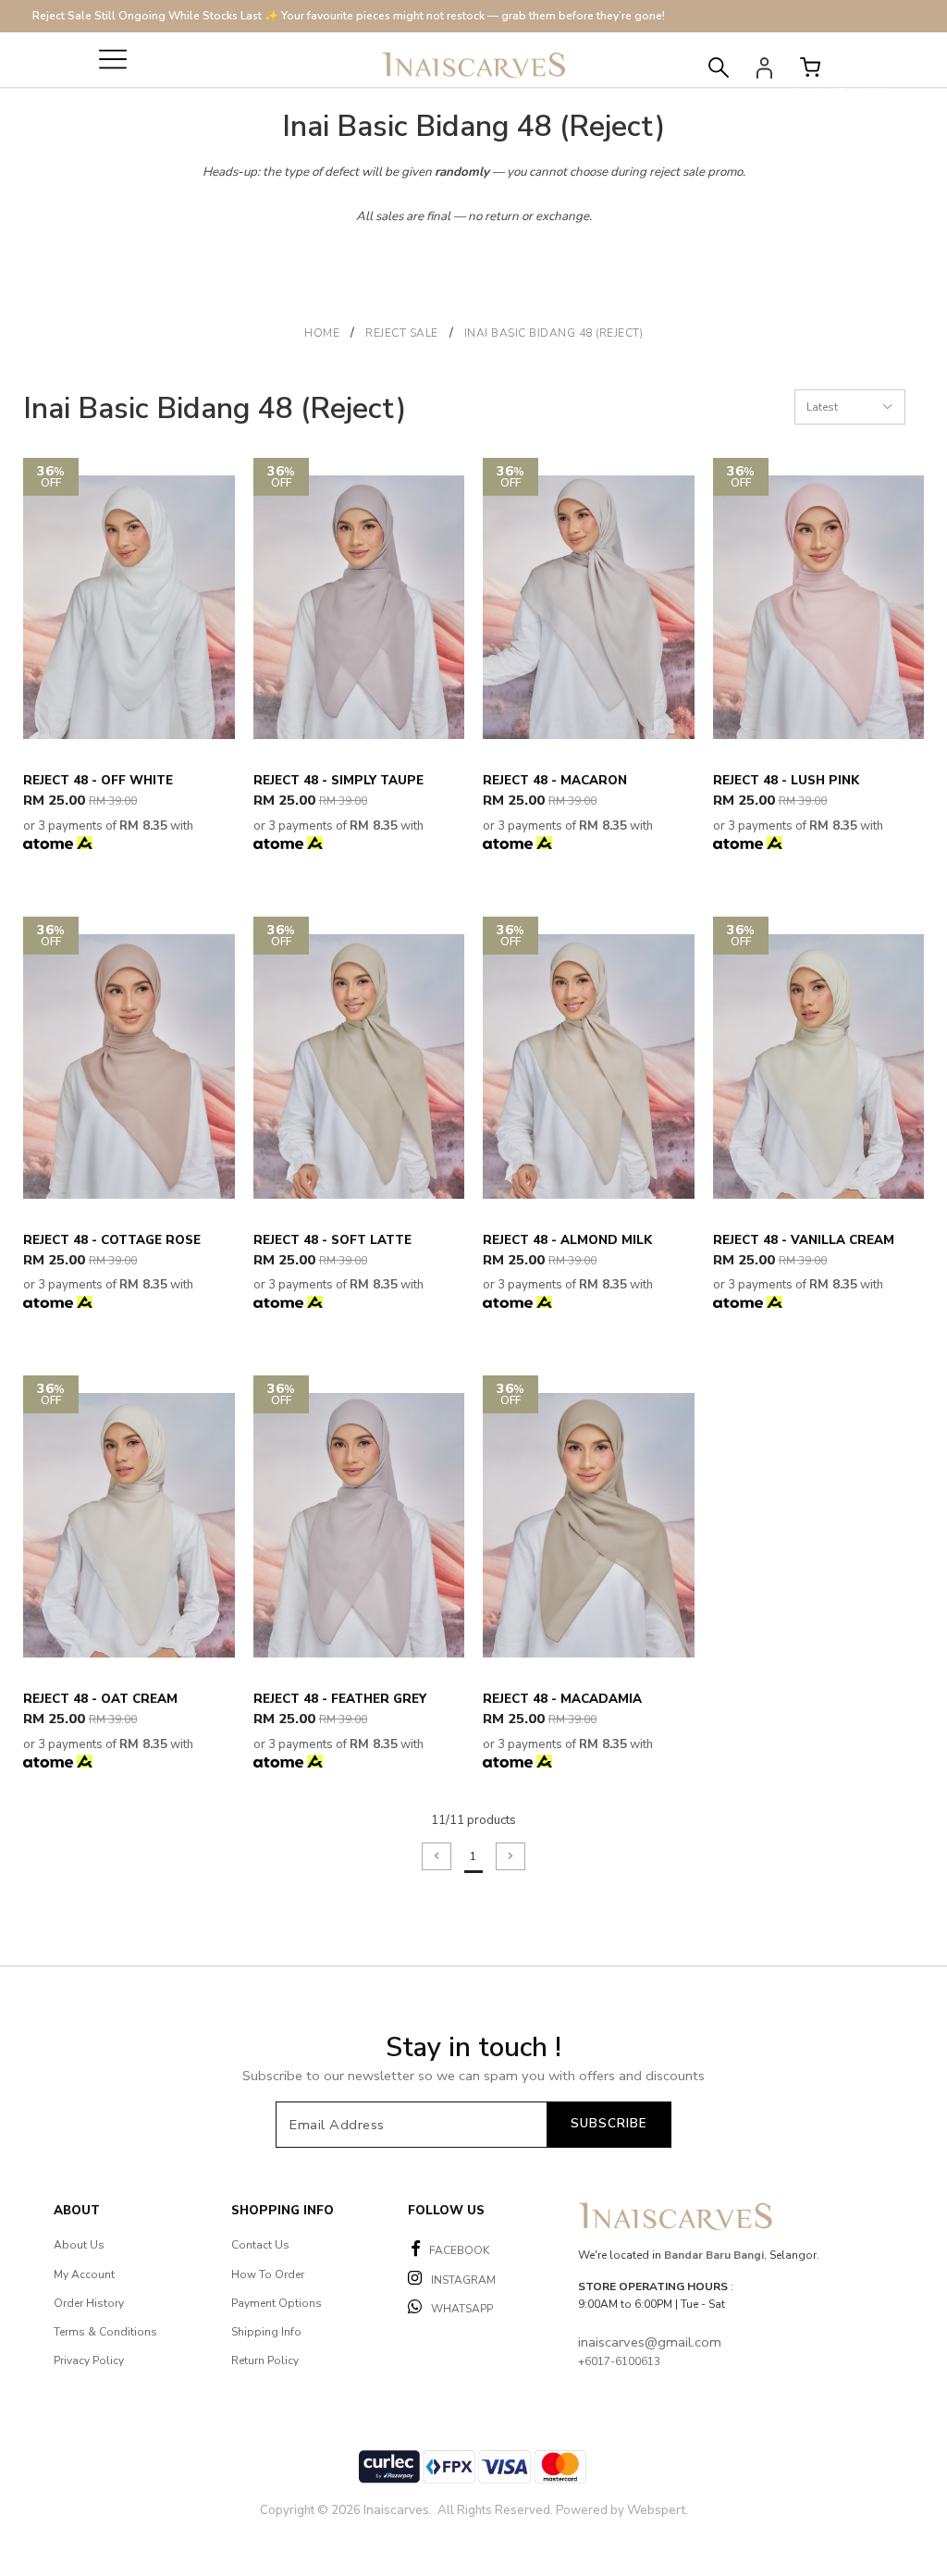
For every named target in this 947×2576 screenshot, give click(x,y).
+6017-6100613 (619, 2361)
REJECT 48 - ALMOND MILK (567, 1240)
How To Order (268, 2274)
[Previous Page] (437, 1856)
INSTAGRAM (463, 2280)
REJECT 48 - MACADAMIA (562, 1699)
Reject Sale (402, 333)
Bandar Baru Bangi (714, 2255)
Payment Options (277, 2303)
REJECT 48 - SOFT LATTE (332, 1240)
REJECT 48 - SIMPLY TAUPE (338, 781)
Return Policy (265, 2360)
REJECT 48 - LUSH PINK (786, 781)
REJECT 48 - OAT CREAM (100, 1699)
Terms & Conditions (105, 2332)
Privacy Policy (89, 2360)
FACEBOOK (459, 2250)
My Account (84, 2274)
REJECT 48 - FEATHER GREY (340, 1699)
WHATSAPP (462, 2309)
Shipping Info (266, 2332)
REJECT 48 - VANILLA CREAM (804, 1240)
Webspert (656, 2510)
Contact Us (260, 2245)
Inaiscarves (396, 2510)
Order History (89, 2303)
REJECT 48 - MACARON (555, 781)
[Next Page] (510, 1856)
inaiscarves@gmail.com (650, 2342)
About (77, 2211)
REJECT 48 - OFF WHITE (98, 781)
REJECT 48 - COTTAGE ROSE (112, 1240)
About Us (79, 2245)
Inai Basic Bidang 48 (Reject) (554, 333)
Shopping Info (283, 2211)
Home (322, 333)
